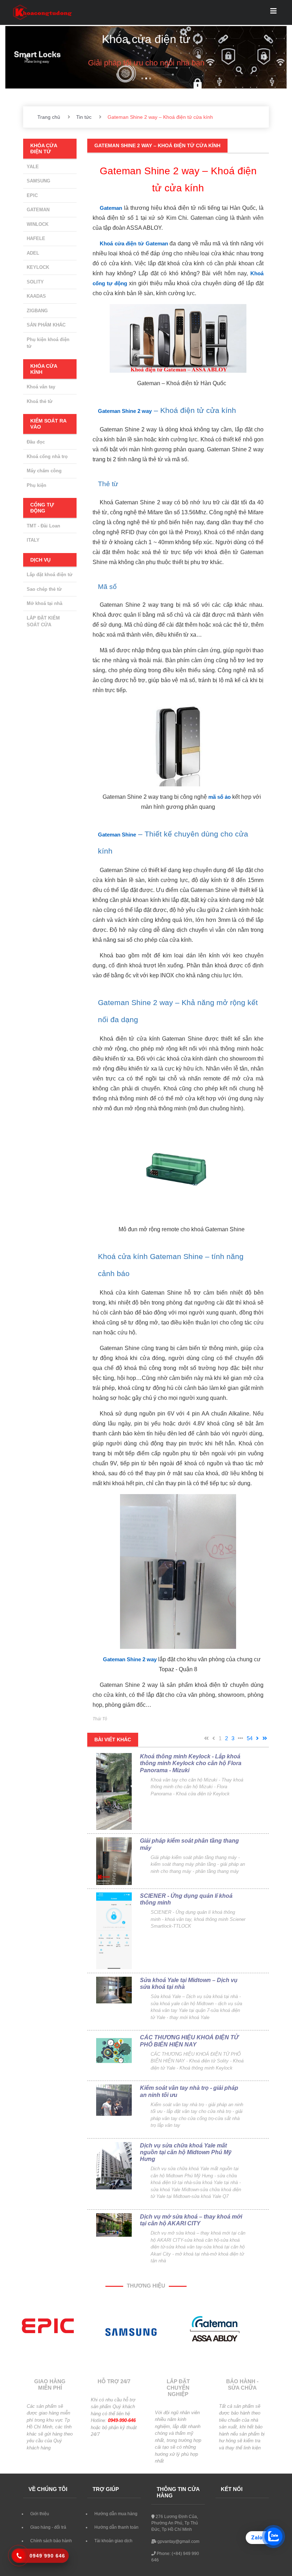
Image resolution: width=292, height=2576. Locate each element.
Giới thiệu (40, 2514)
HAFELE (36, 238)
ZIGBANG (37, 311)
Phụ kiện (36, 485)
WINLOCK (38, 224)
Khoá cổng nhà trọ (47, 456)
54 (250, 1738)
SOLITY (35, 282)
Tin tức (84, 117)
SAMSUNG (38, 181)
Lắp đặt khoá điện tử (49, 575)
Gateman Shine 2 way (125, 411)
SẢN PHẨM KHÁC (46, 325)
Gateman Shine (117, 835)
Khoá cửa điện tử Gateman (134, 243)
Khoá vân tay (41, 387)
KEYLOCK (38, 267)
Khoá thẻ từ (40, 401)
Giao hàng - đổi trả (48, 2527)
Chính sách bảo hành (51, 2541)
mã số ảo (220, 797)
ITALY (33, 540)
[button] (27, 57)
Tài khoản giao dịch (113, 2541)
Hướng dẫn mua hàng (116, 2514)
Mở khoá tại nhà (45, 603)
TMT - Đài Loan (43, 526)
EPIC (32, 195)
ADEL (33, 253)
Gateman (111, 208)
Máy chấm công (44, 471)
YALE (33, 167)
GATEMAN (38, 210)
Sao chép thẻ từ (44, 589)
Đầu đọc (36, 442)
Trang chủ (49, 117)
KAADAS (36, 296)
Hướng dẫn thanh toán (116, 2527)
